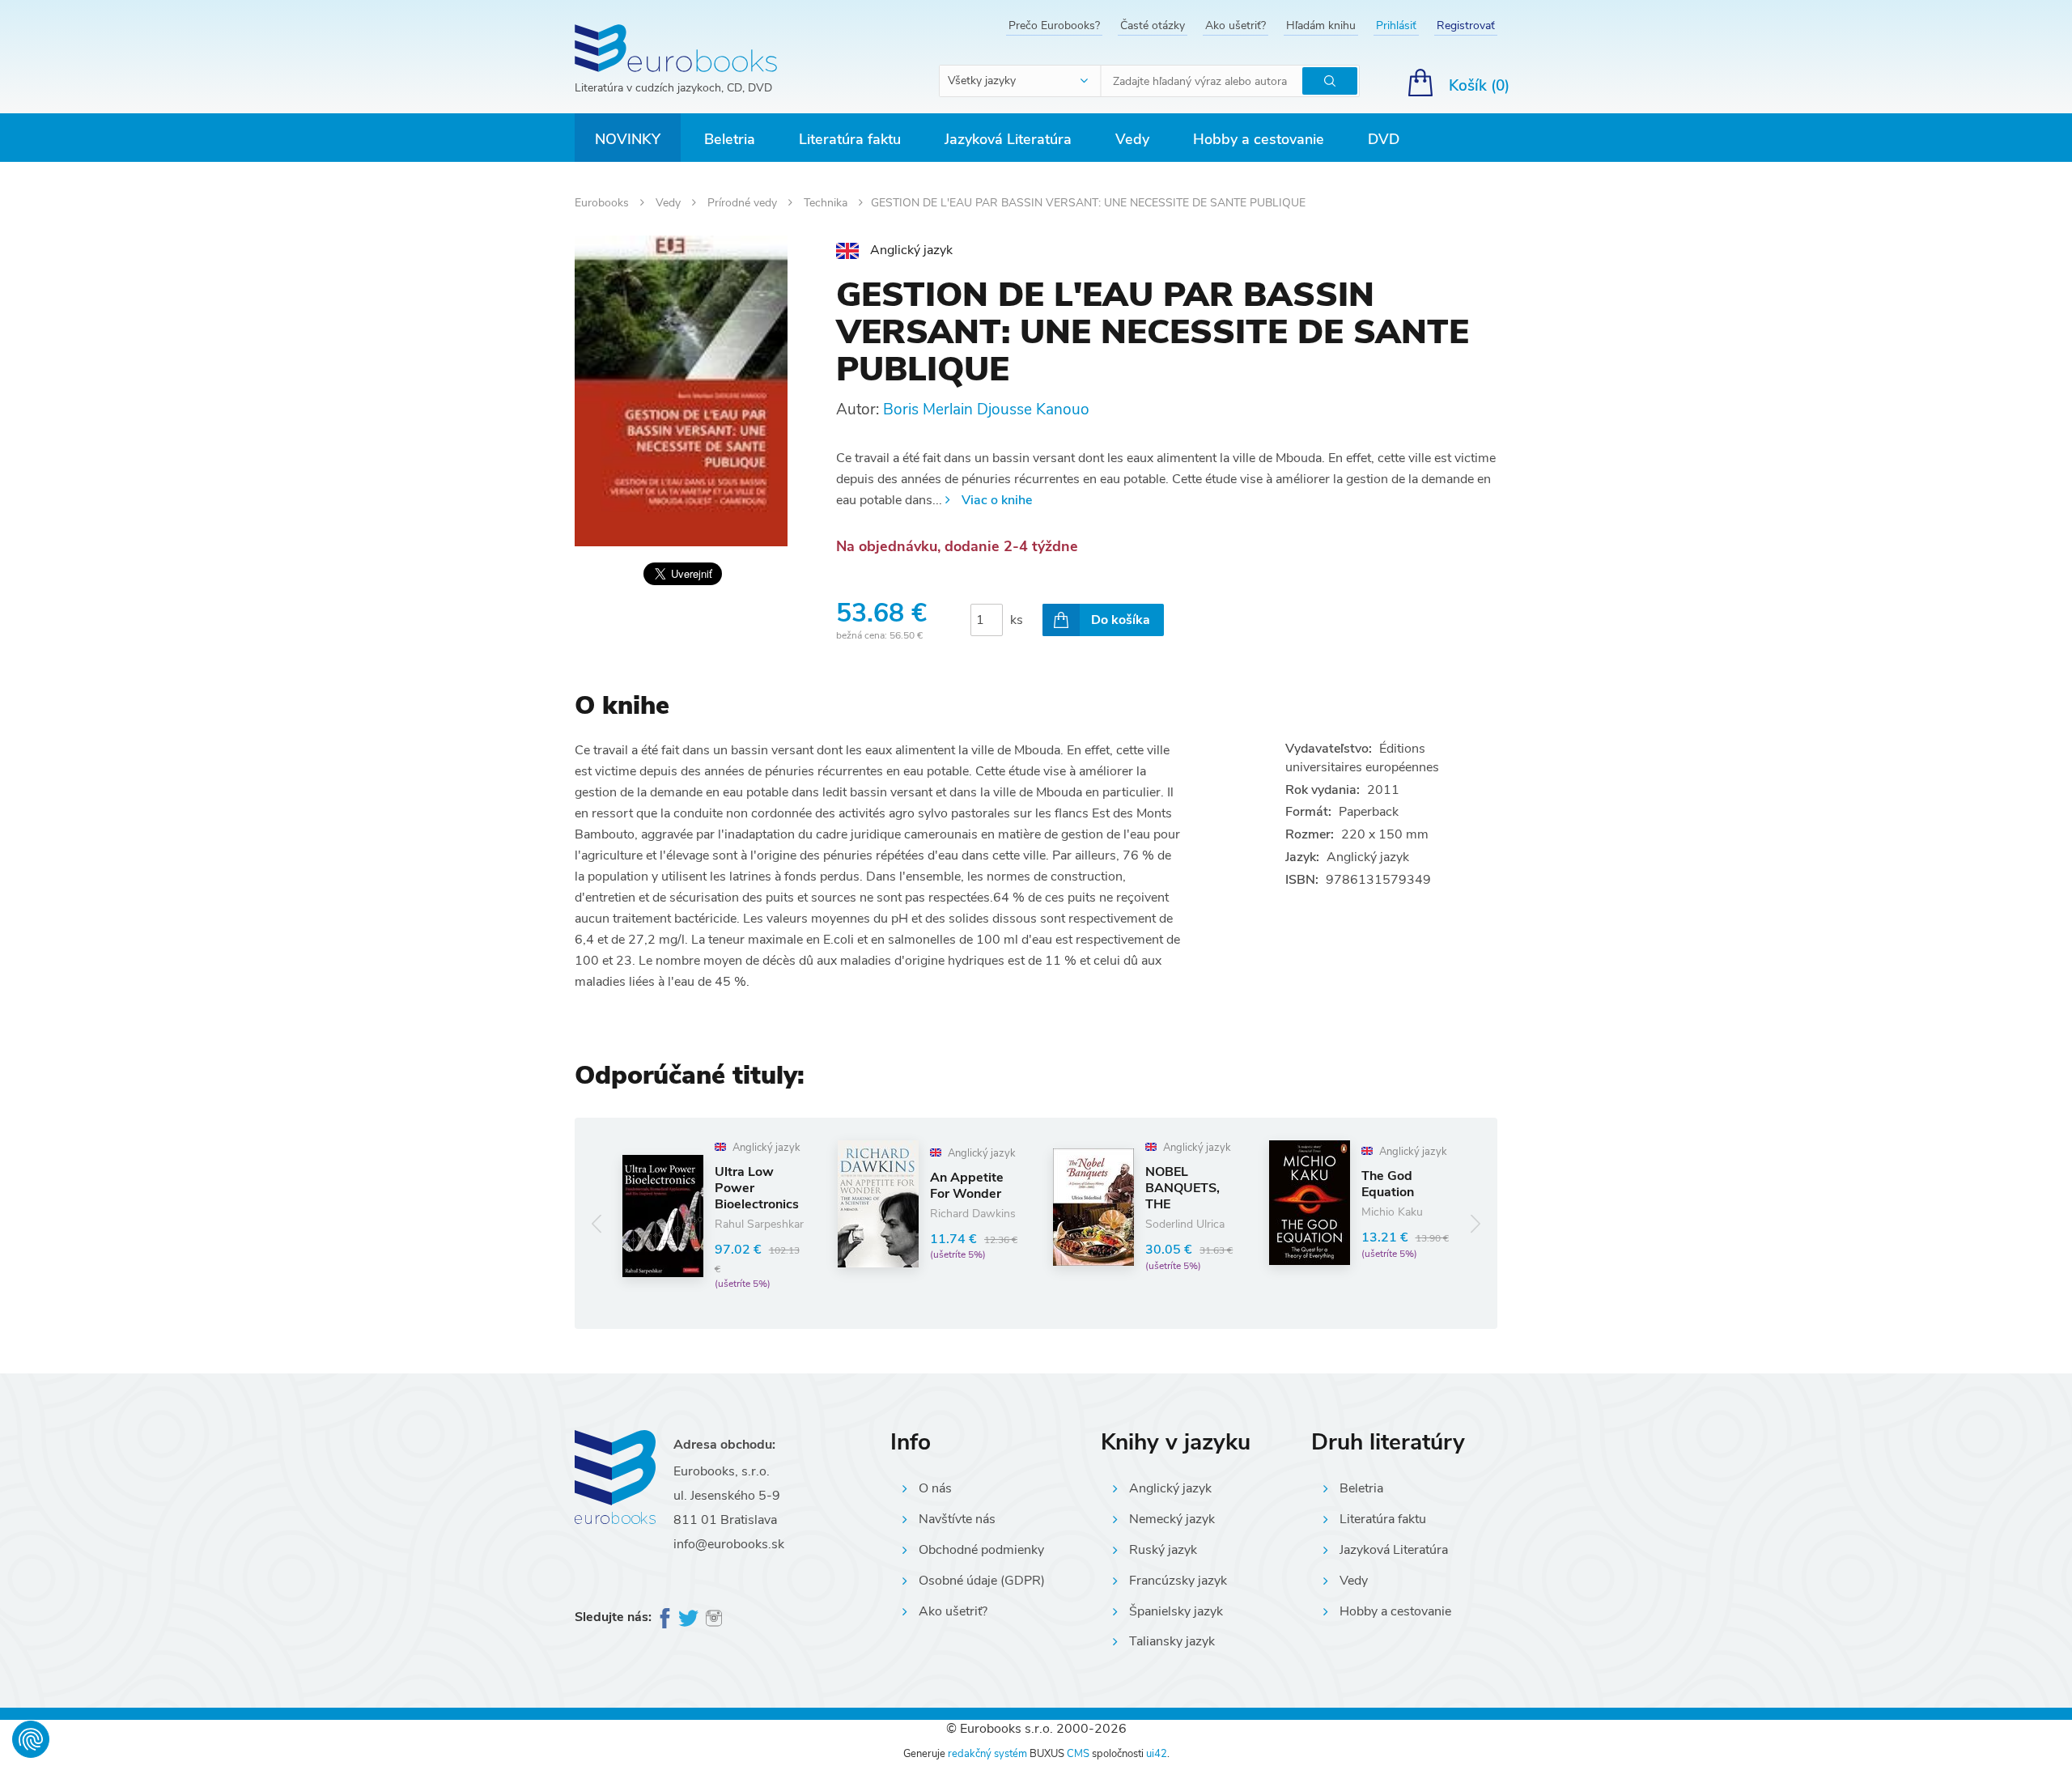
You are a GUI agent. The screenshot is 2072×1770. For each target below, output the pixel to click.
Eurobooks (603, 203)
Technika (827, 203)
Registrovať (1466, 25)
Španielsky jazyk (1176, 1611)
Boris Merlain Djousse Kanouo (986, 410)
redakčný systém (987, 1754)
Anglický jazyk (1170, 1488)
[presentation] (597, 1223)
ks (1017, 620)
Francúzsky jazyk (1178, 1581)
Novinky (628, 139)
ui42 (1157, 1754)
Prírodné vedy (744, 203)
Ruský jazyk (1163, 1550)
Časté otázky (1153, 25)
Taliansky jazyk (1172, 1641)
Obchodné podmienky (981, 1550)
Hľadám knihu (1321, 25)
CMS (1078, 1754)
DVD (1384, 139)
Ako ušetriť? (1236, 25)
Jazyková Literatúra (1008, 139)
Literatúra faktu (850, 139)
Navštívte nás (957, 1519)
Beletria (730, 139)
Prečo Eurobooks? (1054, 25)
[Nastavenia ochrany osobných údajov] (31, 1739)
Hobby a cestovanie (1259, 139)
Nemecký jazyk (1172, 1519)
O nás (935, 1488)
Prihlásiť (1396, 25)
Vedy (1132, 139)
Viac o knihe (997, 500)
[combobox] (1021, 81)
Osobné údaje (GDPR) (982, 1581)
